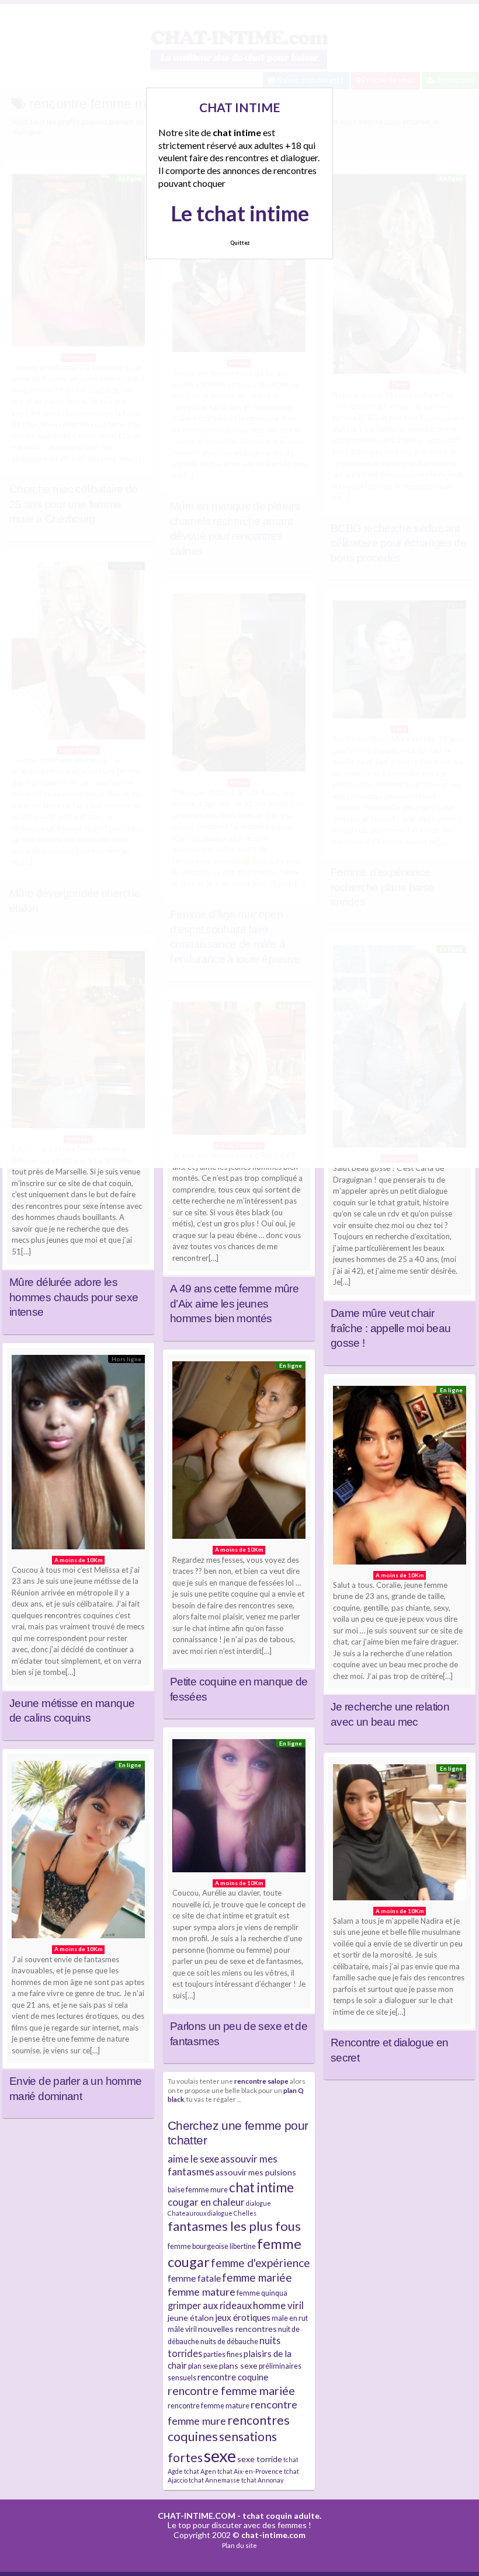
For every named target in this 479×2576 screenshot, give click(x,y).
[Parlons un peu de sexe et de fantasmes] (239, 1809)
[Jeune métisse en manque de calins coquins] (78, 1455)
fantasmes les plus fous (234, 2226)
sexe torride (260, 2459)
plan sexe (203, 2366)
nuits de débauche (229, 2342)
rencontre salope (261, 2081)
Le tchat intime (240, 213)
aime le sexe (193, 2159)
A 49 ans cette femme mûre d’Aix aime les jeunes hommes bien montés (234, 1303)
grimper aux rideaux (210, 2305)
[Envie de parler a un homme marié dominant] (78, 1853)
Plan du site (239, 2545)
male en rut (290, 2318)
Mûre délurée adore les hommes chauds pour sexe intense (74, 1297)
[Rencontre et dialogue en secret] (400, 1835)
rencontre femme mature (209, 2406)
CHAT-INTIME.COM (197, 2516)
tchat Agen (200, 2471)
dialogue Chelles (232, 2213)
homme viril (278, 2305)
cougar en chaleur (206, 2202)
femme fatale (194, 2278)
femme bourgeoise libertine (212, 2246)
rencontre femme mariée (231, 2391)
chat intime (261, 2187)
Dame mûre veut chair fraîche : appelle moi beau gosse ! (391, 1328)
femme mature (202, 2292)
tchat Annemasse (214, 2480)
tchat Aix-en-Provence (250, 2471)
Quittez (240, 243)
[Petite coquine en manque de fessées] (239, 1453)
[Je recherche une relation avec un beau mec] (400, 1478)
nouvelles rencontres (237, 2329)
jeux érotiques (243, 2317)
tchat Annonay (262, 2480)
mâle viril (182, 2329)
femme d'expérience (261, 2263)
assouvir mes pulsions (256, 2172)
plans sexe (238, 2365)
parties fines (223, 2354)
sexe (220, 2455)
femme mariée (257, 2277)
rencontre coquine (233, 2377)
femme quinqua (262, 2293)
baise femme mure (198, 2190)
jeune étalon (191, 2318)
